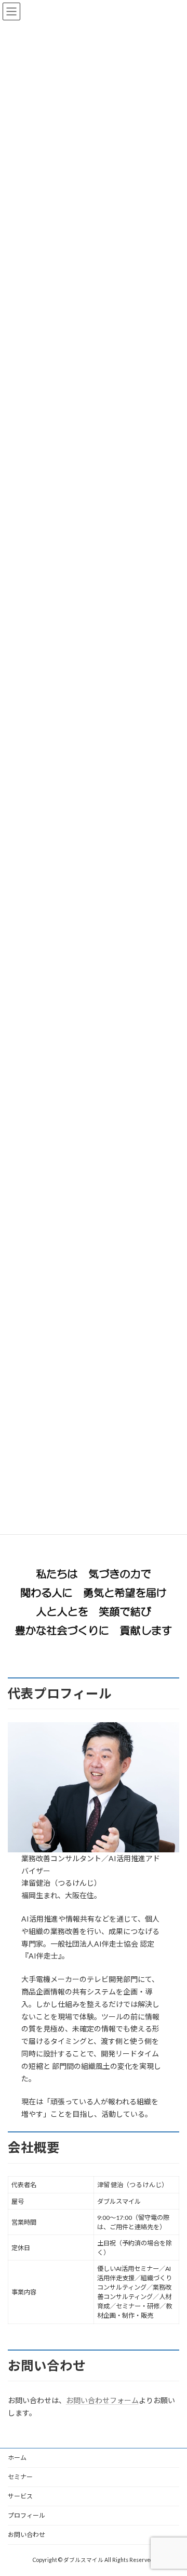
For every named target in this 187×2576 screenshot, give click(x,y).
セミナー (20, 2477)
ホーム (17, 2458)
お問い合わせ (26, 2535)
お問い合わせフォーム (102, 2400)
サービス (20, 2496)
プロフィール (26, 2515)
